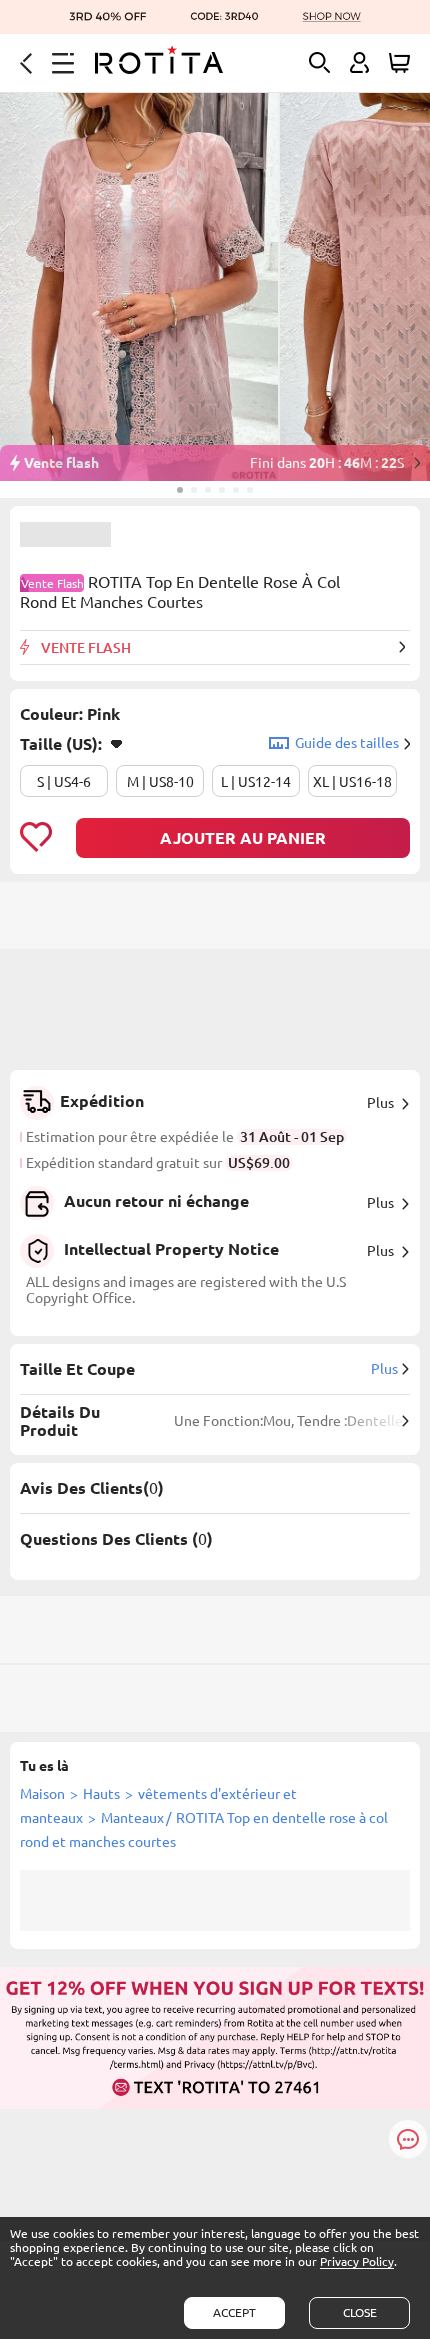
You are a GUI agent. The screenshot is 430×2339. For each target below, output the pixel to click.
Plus (380, 1103)
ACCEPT (234, 2312)
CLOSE (360, 2312)
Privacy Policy (357, 2261)
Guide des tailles (347, 743)
